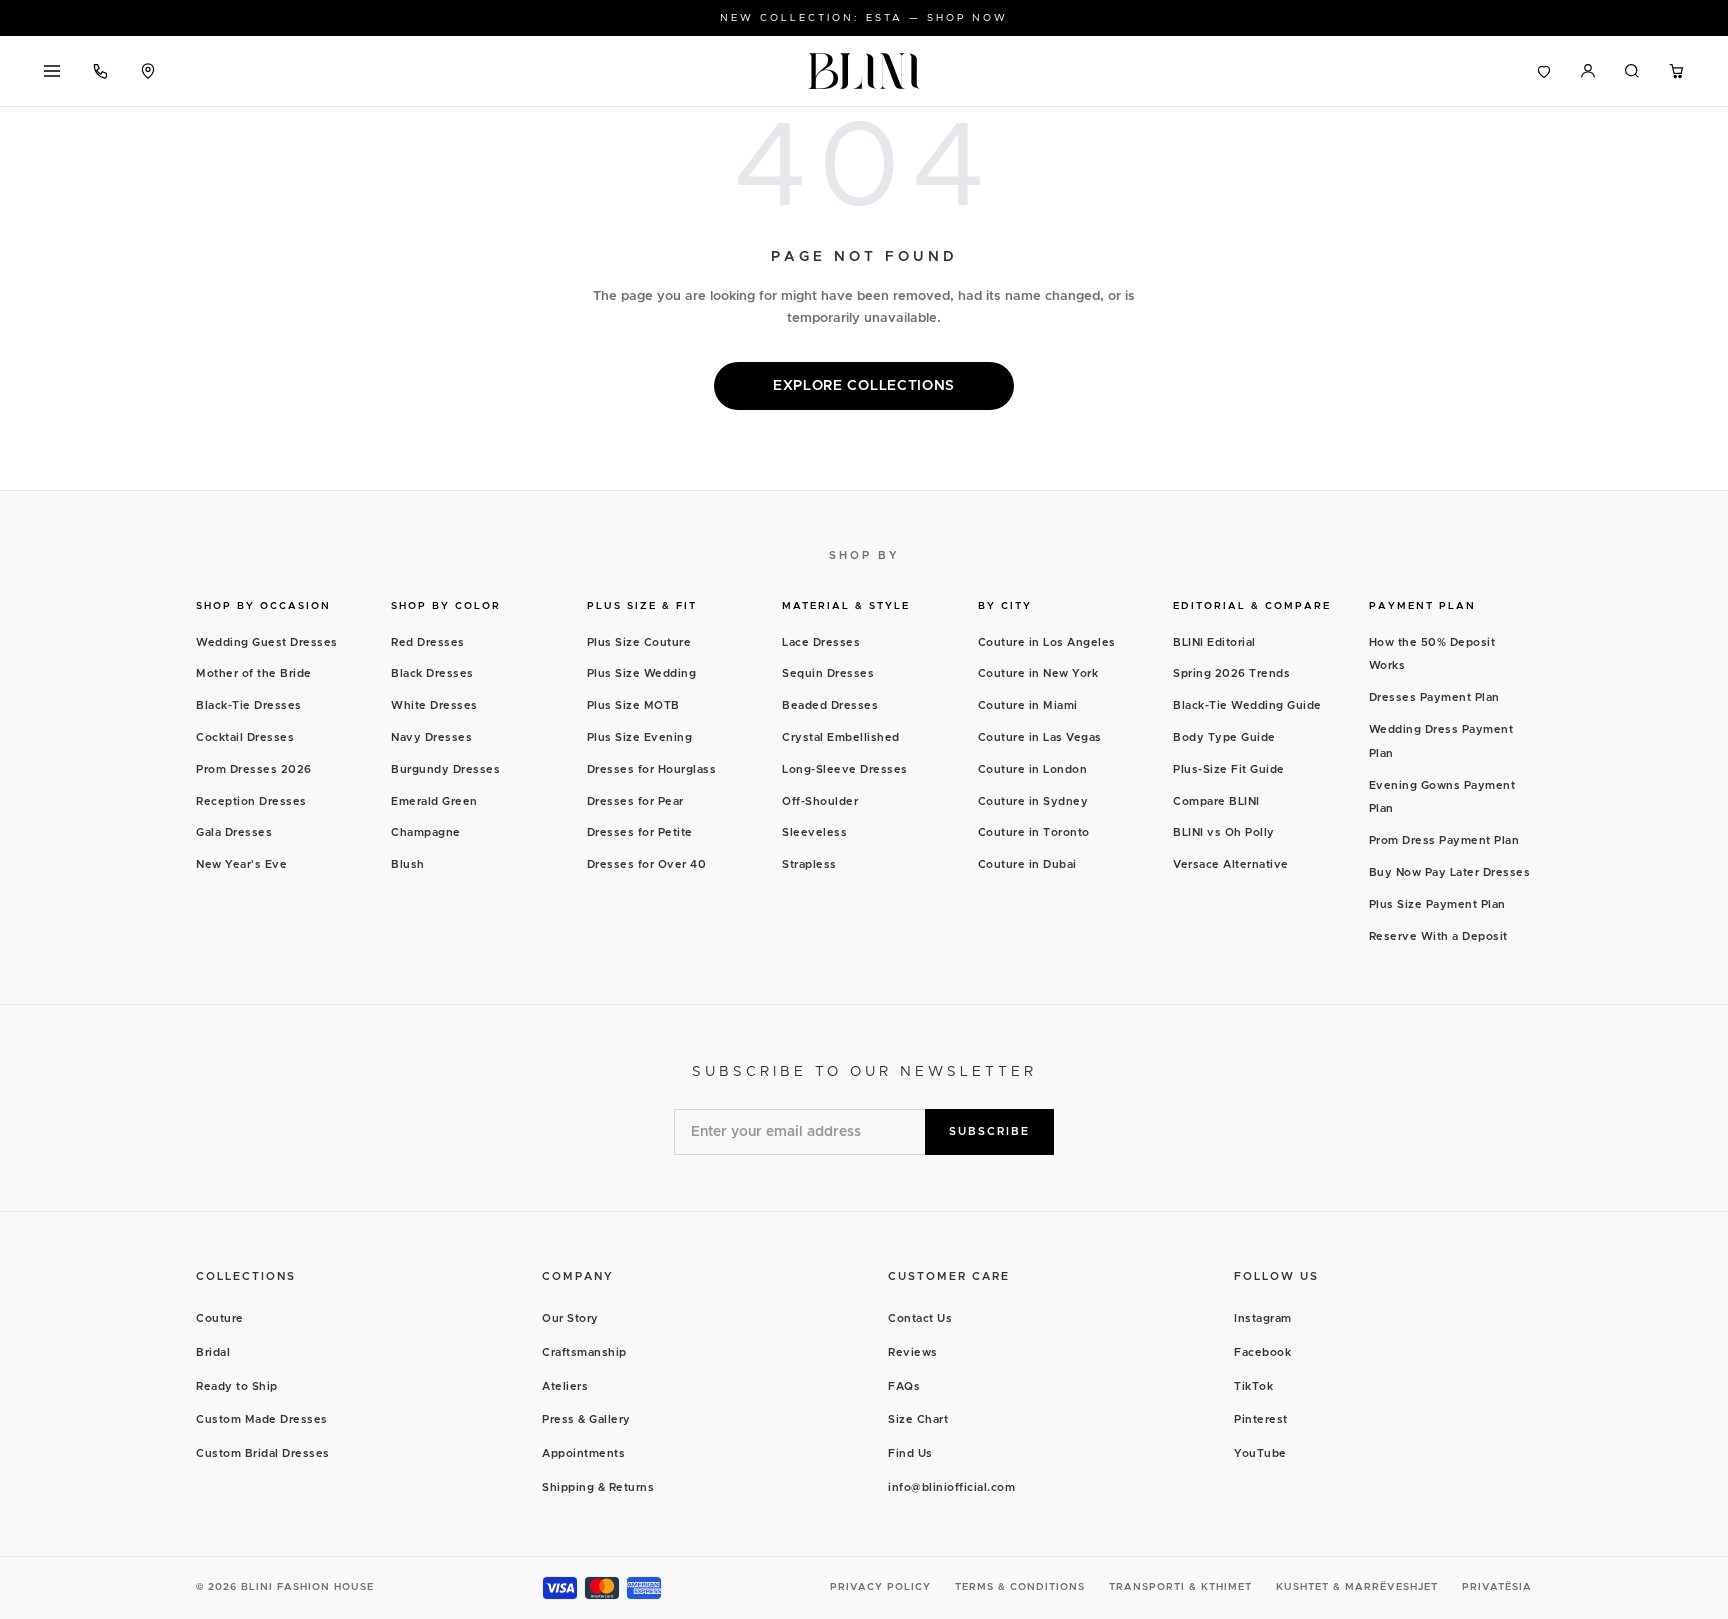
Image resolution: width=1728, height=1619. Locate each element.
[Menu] (52, 71)
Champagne (426, 832)
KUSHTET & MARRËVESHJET (1357, 1587)
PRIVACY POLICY (880, 1587)
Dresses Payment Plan (1434, 697)
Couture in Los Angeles (1047, 642)
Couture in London (1033, 769)
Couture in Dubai (1027, 864)
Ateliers (565, 1386)
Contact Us (920, 1318)
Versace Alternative (1231, 864)
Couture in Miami (1028, 705)
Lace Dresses (821, 642)
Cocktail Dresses (245, 737)
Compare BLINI (1216, 801)
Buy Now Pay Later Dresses (1450, 872)
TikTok (1253, 1386)
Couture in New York (1038, 673)
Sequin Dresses (828, 673)
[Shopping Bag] (1676, 71)
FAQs (904, 1386)
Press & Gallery (586, 1419)
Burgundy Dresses (445, 769)
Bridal (213, 1352)
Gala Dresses (234, 832)
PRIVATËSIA (1497, 1587)
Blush (408, 864)
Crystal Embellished (841, 737)
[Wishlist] (1544, 71)
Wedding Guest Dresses (267, 642)
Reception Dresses (251, 801)
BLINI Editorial (1214, 642)
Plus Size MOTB (633, 705)
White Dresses (434, 705)
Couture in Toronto (1034, 832)
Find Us (910, 1453)
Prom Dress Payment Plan (1444, 840)
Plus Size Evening (640, 737)
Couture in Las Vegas (1040, 737)
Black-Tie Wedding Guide (1247, 705)
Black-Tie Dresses (249, 705)
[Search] (1632, 71)
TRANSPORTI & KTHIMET (1180, 1587)
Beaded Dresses (830, 705)
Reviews (913, 1352)
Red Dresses (428, 642)
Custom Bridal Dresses (263, 1453)
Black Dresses (432, 673)
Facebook (1262, 1352)
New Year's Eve (241, 864)
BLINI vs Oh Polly (1224, 832)
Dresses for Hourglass (652, 769)
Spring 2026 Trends (1231, 673)
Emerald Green (434, 801)
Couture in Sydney (1033, 801)
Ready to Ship (237, 1386)
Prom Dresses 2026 (254, 769)
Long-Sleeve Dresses (845, 769)
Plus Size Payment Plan (1437, 904)
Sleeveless (814, 832)
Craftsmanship (584, 1352)
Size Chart (918, 1419)
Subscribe (989, 1131)
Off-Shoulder (820, 801)
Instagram (1263, 1318)
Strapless (809, 864)
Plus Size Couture (639, 642)
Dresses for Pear (635, 801)
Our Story (570, 1318)
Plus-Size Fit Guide (1229, 769)
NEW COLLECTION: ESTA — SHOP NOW (864, 18)
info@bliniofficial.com (951, 1487)
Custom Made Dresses (262, 1419)
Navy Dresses (431, 737)
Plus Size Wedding (642, 673)
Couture (220, 1318)
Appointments (583, 1453)
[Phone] (100, 71)
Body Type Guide (1224, 737)
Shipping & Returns (598, 1487)
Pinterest (1261, 1419)
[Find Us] (148, 71)
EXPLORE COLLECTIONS (864, 386)
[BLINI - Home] (864, 71)
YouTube (1260, 1453)
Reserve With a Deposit (1438, 936)
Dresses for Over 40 (647, 864)
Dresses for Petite (640, 832)
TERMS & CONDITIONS (1020, 1587)
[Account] (1588, 71)
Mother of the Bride (254, 673)
